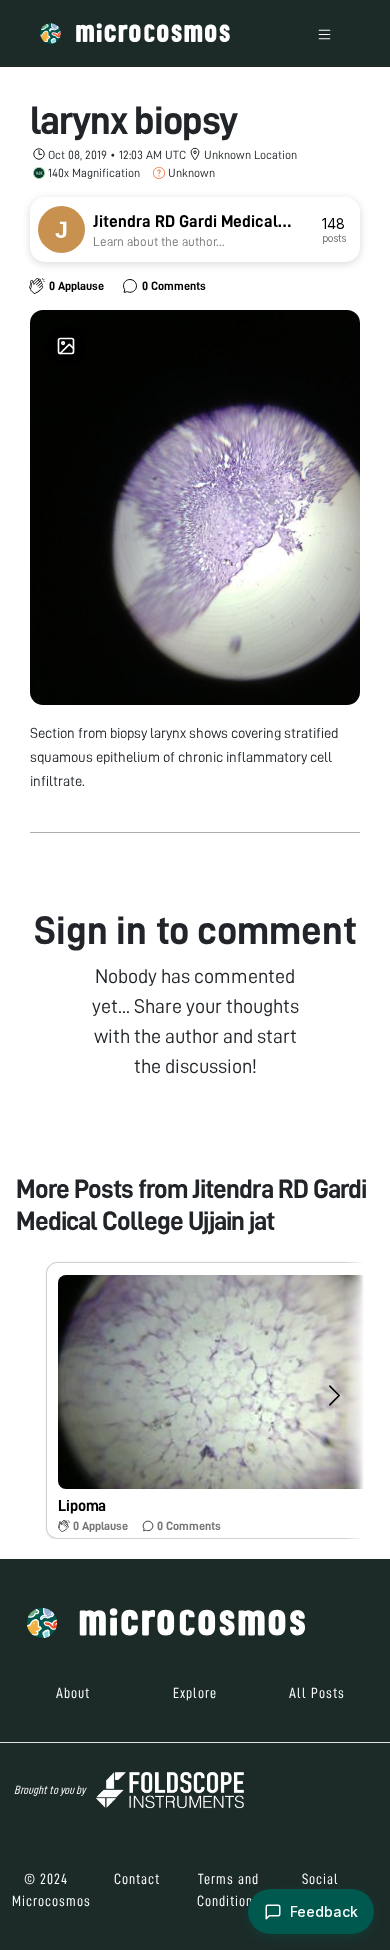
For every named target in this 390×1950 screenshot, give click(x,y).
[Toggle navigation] (324, 33)
